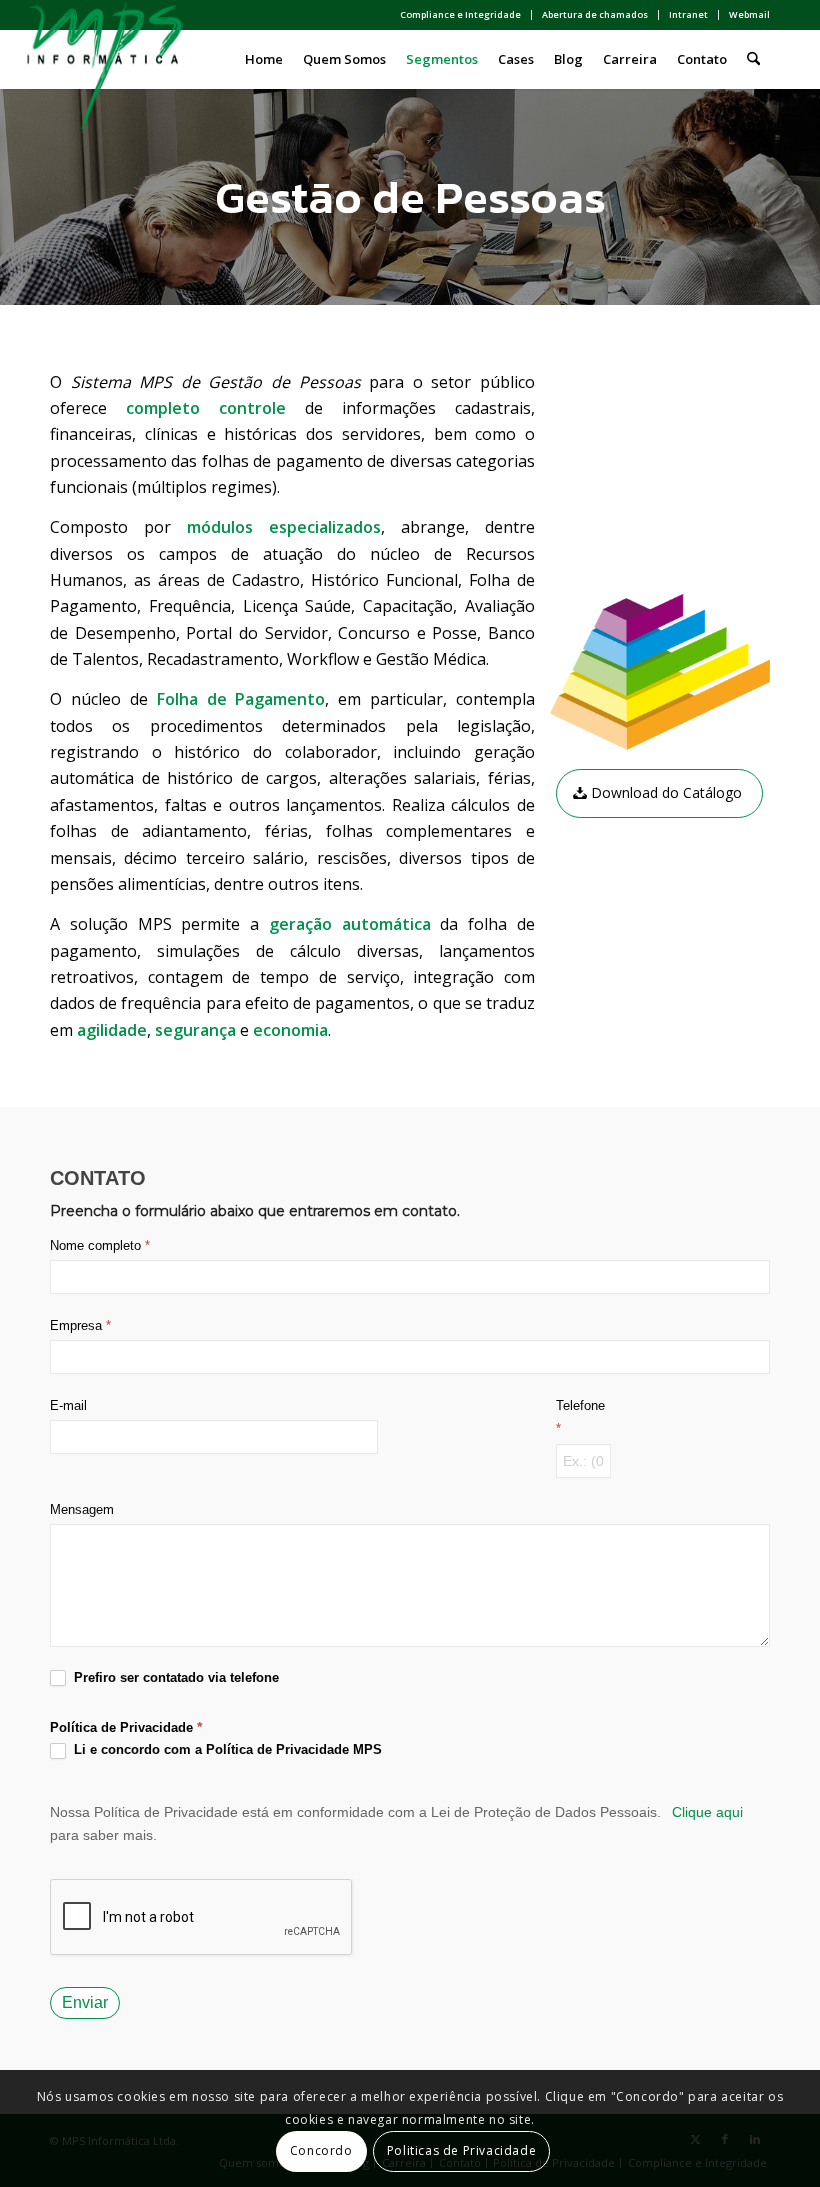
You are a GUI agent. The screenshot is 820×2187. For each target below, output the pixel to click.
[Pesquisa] (753, 59)
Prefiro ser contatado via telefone (174, 1677)
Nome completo (100, 1245)
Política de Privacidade (121, 1727)
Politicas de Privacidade (461, 2150)
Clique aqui (707, 1812)
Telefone (580, 1417)
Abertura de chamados (595, 14)
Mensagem (82, 1509)
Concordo (321, 2150)
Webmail (749, 14)
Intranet (688, 14)
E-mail (68, 1405)
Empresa (80, 1325)
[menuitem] (461, 15)
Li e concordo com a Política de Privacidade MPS (226, 1749)
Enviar (85, 2002)
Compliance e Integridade (460, 14)
